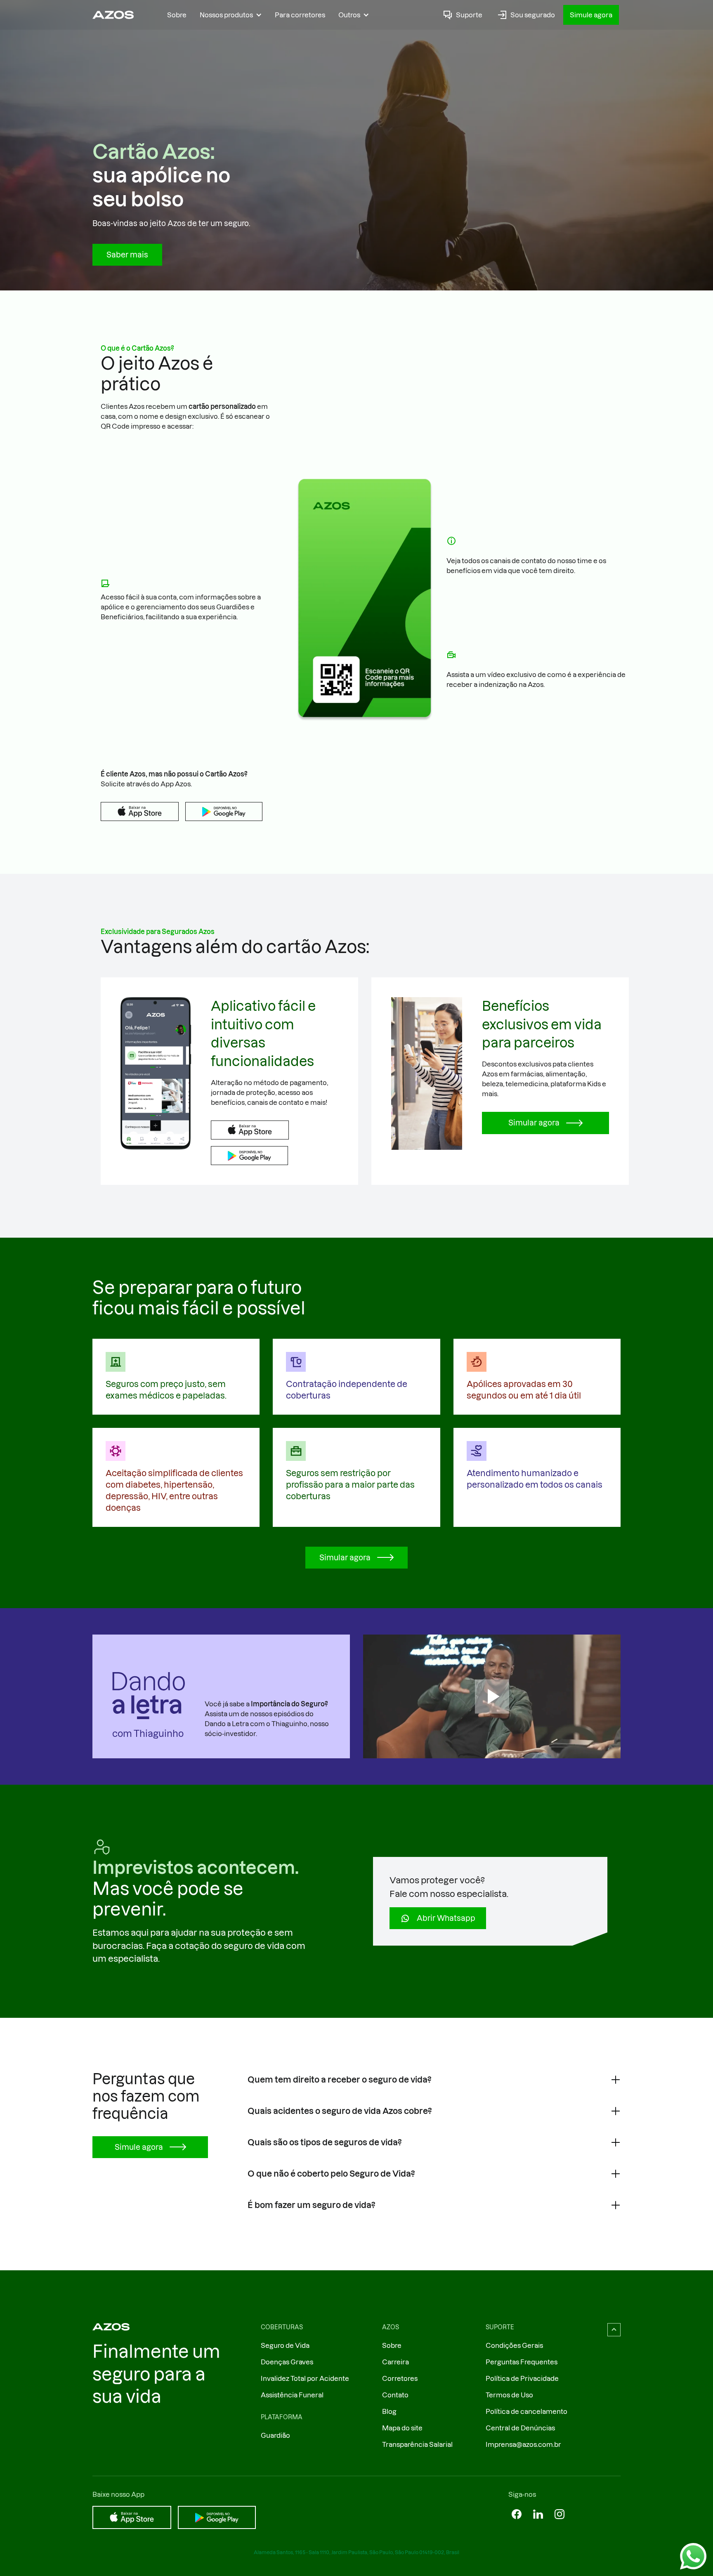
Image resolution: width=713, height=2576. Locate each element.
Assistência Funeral (292, 2395)
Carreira (395, 2362)
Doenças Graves (287, 2362)
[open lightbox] (492, 1696)
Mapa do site (402, 2428)
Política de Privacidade (522, 2378)
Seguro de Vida (285, 2345)
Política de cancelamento (526, 2411)
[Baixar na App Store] (140, 811)
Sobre (177, 15)
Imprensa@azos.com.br (523, 2444)
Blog (389, 2411)
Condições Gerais (514, 2345)
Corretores (400, 2378)
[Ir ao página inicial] (113, 15)
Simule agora (591, 15)
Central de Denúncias (520, 2428)
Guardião (275, 2435)
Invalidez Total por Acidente (305, 2378)
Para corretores (300, 15)
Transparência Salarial (417, 2444)
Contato (395, 2395)
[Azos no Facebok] (517, 2514)
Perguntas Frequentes (522, 2362)
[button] (231, 15)
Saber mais (127, 255)
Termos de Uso (509, 2395)
